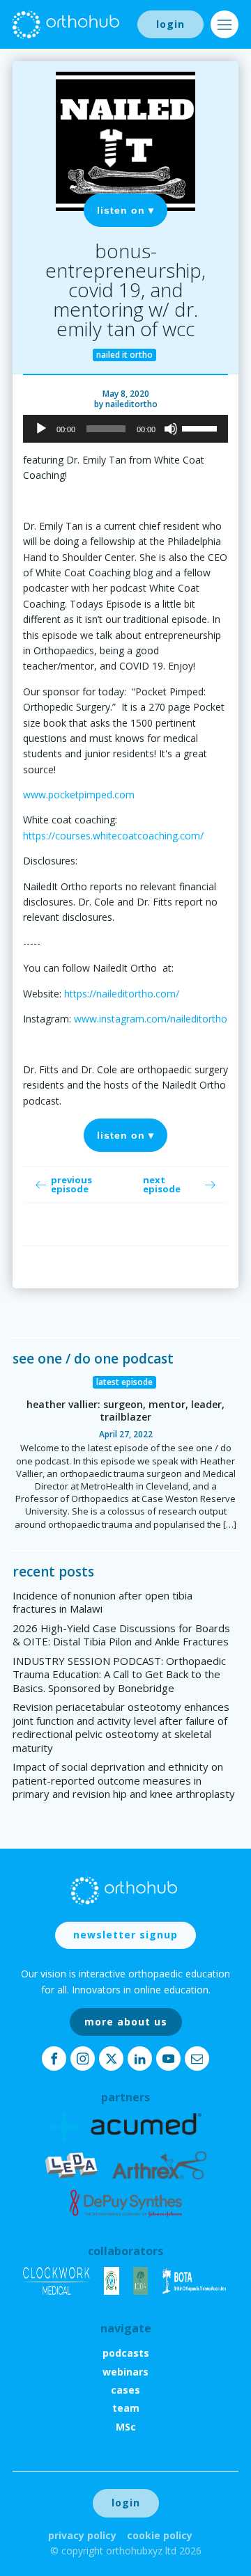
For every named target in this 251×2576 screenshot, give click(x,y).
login (170, 24)
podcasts (126, 2353)
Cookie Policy (160, 2535)
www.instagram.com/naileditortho (151, 1019)
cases (125, 2390)
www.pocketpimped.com (79, 795)
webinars (125, 2372)
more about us (126, 2022)
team (126, 2408)
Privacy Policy (82, 2535)
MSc (126, 2427)
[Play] (41, 429)
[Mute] (171, 429)
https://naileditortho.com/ (122, 994)
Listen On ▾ (125, 210)
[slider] (201, 427)
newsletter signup (125, 1935)
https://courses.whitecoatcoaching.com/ (113, 836)
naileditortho (131, 404)
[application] (125, 429)
